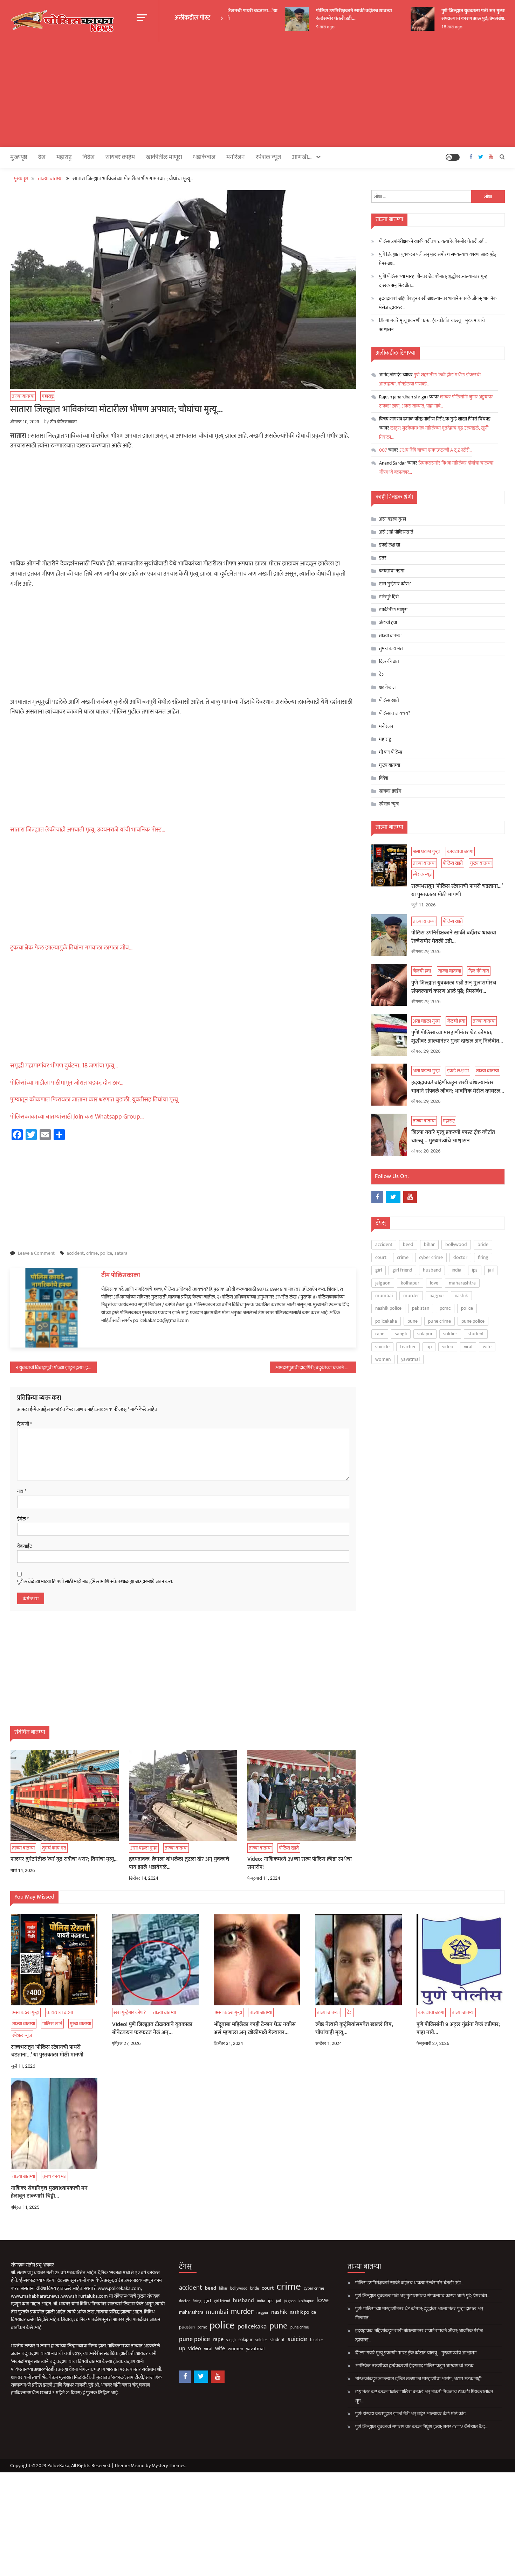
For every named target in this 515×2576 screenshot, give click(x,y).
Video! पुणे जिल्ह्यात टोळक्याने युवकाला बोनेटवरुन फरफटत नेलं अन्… (152, 2029)
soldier (450, 1334)
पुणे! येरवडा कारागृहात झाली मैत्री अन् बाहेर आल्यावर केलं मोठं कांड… (412, 2414)
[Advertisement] (257, 94)
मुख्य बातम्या (390, 765)
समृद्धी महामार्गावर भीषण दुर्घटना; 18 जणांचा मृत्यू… (64, 1066)
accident (75, 1253)
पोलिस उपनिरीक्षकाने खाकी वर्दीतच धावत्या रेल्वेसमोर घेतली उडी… (334, 15)
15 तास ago (432, 27)
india (456, 1270)
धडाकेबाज (204, 157)
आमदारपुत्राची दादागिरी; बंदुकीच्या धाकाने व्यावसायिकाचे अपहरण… (316, 1368)
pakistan (421, 1308)
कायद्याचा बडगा (392, 571)
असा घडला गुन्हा (144, 1848)
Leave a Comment (36, 1253)
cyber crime (431, 1257)
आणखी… (302, 157)
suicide (382, 1347)
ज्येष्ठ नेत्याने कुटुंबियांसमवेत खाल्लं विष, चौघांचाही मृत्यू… (354, 2029)
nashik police (388, 1308)
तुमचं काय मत (54, 1848)
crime (92, 1253)
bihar (429, 1244)
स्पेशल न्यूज (268, 157)
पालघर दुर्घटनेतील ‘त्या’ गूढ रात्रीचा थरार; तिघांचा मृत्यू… (64, 1859)
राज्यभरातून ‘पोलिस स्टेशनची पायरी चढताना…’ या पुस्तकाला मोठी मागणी (457, 891)
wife (487, 1347)
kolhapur (410, 1283)
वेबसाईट (25, 1546)
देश (42, 157)
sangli (401, 1334)
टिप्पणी (25, 1424)
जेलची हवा (388, 623)
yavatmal (410, 1359)
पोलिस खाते (289, 1848)
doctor (460, 1257)
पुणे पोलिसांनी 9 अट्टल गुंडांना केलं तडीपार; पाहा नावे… (458, 2029)
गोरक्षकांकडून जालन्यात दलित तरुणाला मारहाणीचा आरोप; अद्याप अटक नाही (418, 2379)
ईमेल (23, 1519)
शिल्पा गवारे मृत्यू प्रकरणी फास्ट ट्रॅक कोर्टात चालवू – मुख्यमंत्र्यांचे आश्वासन (432, 325)
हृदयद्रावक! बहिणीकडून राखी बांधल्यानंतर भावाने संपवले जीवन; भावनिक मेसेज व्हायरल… (438, 303)
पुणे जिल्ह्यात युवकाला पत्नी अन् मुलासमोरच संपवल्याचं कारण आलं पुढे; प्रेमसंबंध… (460, 15)
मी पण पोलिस (391, 752)
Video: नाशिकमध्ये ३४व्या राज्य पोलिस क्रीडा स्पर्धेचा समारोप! (300, 1863)
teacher (408, 1347)
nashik (461, 1296)
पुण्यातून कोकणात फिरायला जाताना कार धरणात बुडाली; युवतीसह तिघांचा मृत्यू (94, 1100)
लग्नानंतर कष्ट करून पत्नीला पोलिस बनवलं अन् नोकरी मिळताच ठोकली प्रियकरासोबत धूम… (424, 2396)
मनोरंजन (236, 157)
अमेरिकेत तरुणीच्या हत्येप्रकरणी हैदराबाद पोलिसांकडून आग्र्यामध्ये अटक (414, 2366)
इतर (383, 558)
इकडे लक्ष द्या (390, 545)
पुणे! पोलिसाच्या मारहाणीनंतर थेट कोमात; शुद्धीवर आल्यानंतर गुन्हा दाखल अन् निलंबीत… (434, 281)
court (381, 1257)
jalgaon (383, 1283)
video (448, 1347)
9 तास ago (305, 27)
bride (483, 1244)
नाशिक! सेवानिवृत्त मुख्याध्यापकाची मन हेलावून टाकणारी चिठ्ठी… (49, 2192)
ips (475, 1270)
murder (411, 1296)
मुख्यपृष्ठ (19, 157)
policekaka (386, 1321)
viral (468, 1347)
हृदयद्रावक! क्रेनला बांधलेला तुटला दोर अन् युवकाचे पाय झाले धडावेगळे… (179, 1863)
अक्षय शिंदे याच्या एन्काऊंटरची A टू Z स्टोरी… (436, 450)
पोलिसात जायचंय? (395, 713)
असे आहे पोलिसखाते (396, 532)
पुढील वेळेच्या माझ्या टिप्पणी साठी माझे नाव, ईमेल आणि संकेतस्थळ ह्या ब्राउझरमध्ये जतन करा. (95, 1582)
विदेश (88, 157)
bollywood (456, 1244)
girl (379, 1270)
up (429, 1347)
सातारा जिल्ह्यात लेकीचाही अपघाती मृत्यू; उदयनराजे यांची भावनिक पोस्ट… (88, 830)
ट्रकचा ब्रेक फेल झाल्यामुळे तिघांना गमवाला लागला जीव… (71, 948)
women (383, 1359)
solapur (425, 1334)
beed (408, 1244)
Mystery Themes (169, 2466)
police (106, 1253)
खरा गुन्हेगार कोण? (395, 584)
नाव (22, 1491)
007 (383, 450)
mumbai (384, 1296)
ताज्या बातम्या (23, 396)
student (476, 1334)
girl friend (402, 1270)
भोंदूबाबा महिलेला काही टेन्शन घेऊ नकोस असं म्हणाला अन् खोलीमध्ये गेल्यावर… (255, 2029)
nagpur (437, 1296)
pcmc (445, 1308)
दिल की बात (389, 662)
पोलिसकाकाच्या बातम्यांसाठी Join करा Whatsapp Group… (77, 1117)
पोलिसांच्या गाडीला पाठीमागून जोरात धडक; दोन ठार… (67, 1083)
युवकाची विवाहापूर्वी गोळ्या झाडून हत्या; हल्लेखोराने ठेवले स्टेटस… (58, 1368)
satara (121, 1253)
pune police (473, 1321)
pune (413, 1321)
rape (380, 1334)
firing (483, 1257)
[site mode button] (453, 157)
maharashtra (462, 1283)
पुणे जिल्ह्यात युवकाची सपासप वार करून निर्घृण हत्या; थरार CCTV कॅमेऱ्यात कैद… (421, 2427)
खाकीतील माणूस (164, 157)
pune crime (440, 1321)
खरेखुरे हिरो (389, 597)
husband (432, 1270)
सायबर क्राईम (120, 157)
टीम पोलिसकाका (63, 422)
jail (491, 1270)
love (434, 1283)
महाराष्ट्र (64, 157)
